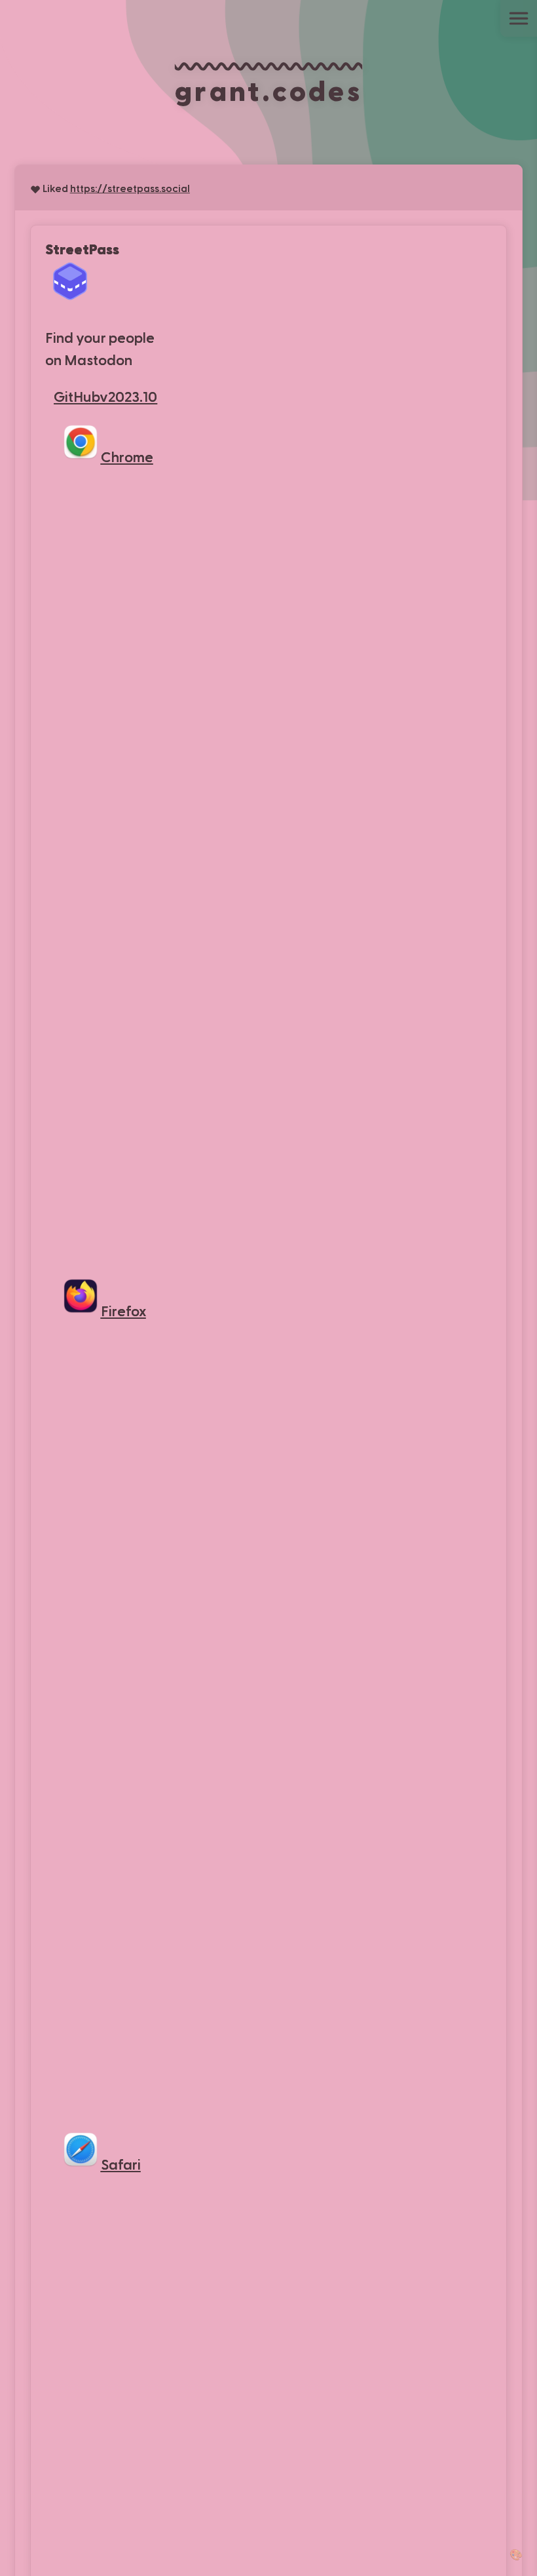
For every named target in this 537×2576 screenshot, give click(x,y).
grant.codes (268, 89)
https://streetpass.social (130, 188)
